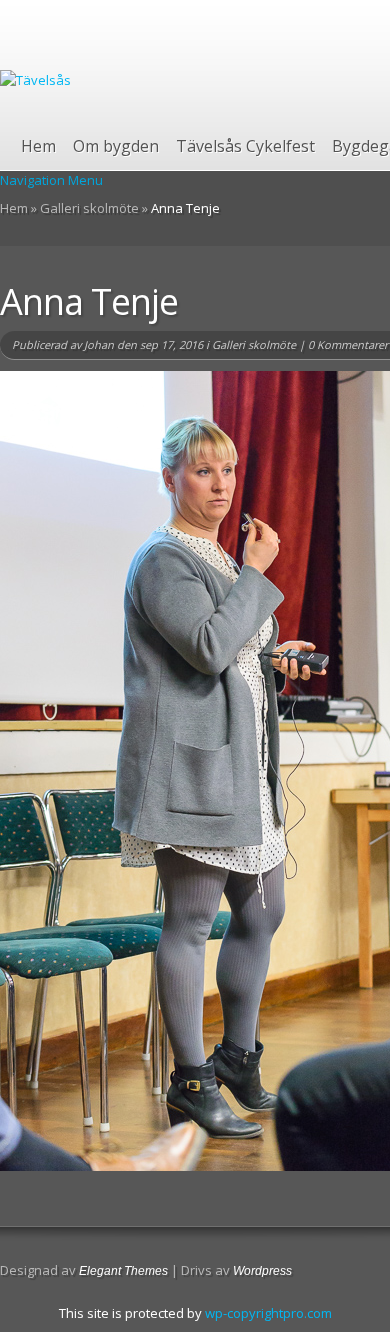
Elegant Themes (123, 1271)
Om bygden (116, 146)
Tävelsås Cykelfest (245, 146)
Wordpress (262, 1271)
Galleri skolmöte (89, 208)
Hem (38, 146)
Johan (99, 344)
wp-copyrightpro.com (268, 1313)
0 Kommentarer (348, 344)
